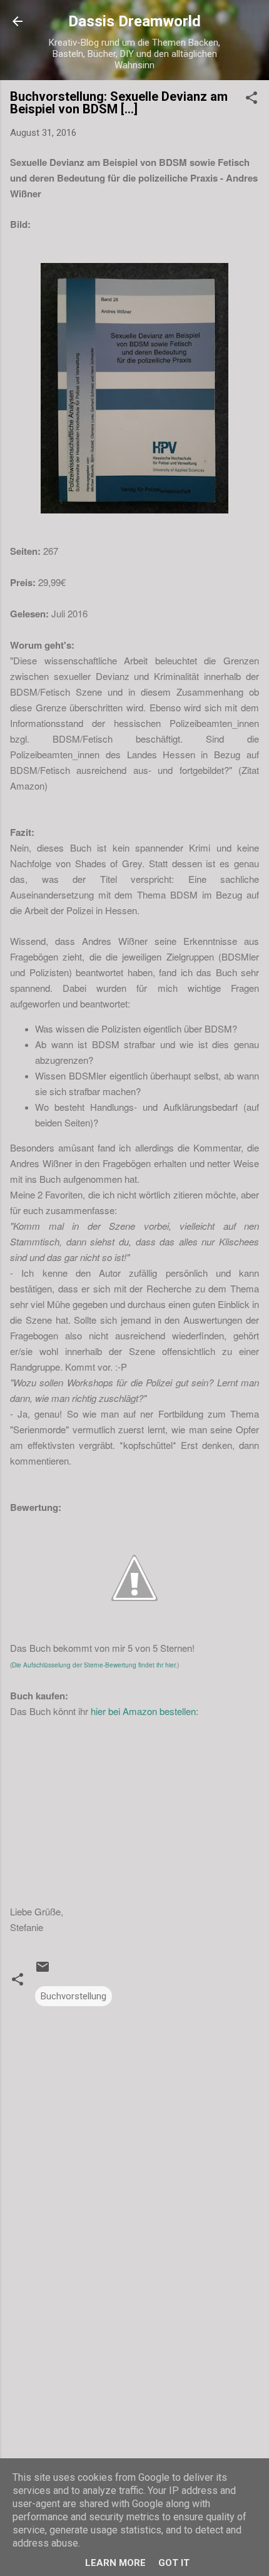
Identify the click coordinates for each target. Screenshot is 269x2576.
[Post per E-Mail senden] (43, 1971)
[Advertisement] (134, 2393)
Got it (174, 2563)
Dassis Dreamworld (134, 21)
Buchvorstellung (74, 1996)
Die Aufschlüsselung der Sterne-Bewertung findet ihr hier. (94, 1665)
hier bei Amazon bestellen (143, 1711)
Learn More (115, 2563)
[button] (251, 100)
